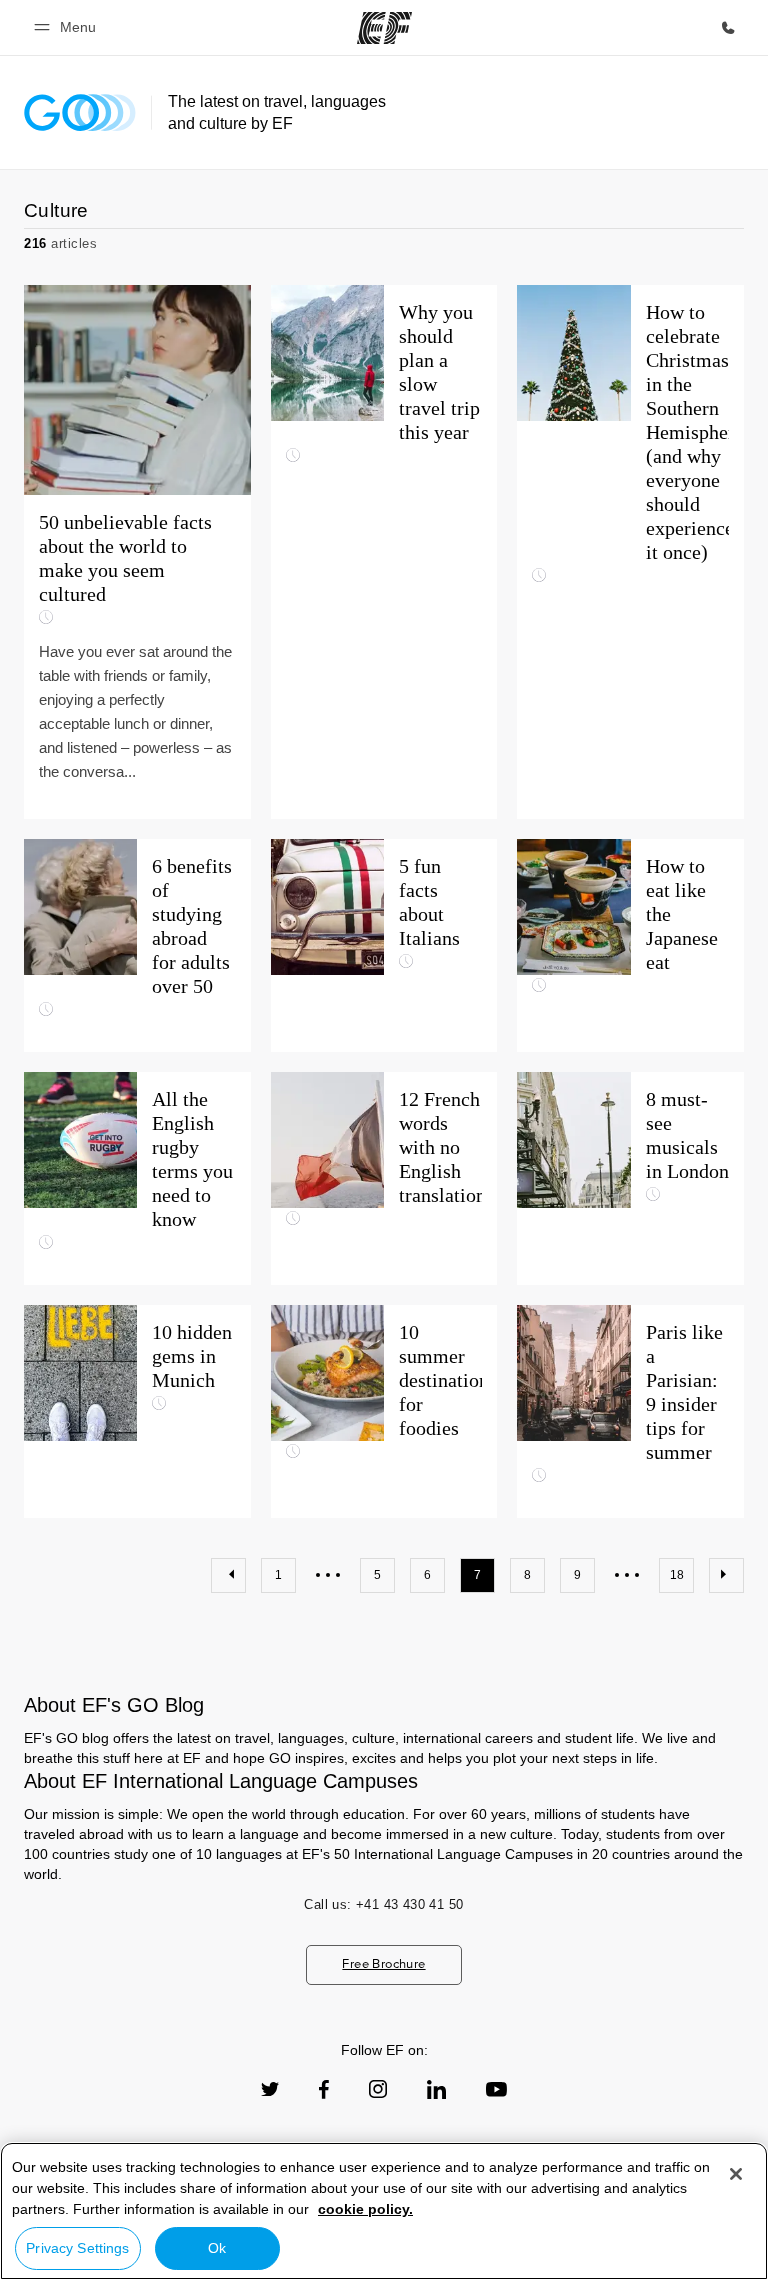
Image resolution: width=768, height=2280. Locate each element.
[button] (68, 27)
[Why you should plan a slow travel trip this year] (384, 552)
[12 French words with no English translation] (384, 1178)
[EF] (384, 28)
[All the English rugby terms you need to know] (137, 1178)
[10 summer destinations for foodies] (384, 1411)
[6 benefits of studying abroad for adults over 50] (137, 945)
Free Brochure (383, 1963)
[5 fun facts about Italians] (384, 945)
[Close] (736, 2174)
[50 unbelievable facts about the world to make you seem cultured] (137, 552)
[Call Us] (728, 28)
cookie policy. (365, 2209)
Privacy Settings (77, 2248)
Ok (217, 2248)
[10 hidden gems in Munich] (137, 1411)
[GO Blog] (80, 112)
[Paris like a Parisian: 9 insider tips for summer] (630, 1411)
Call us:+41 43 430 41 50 (383, 1904)
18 (677, 1575)
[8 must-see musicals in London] (630, 1178)
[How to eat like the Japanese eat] (630, 945)
